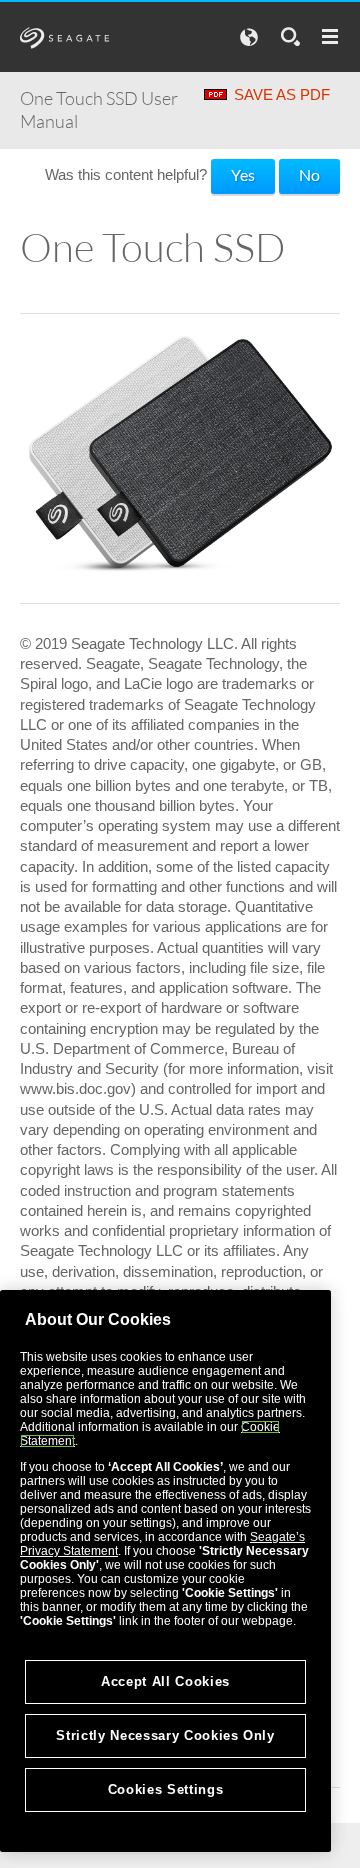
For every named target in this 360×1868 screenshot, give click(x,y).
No (309, 174)
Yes (243, 174)
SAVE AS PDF (282, 94)
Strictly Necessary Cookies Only (165, 1735)
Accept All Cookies (165, 1681)
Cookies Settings (166, 1789)
